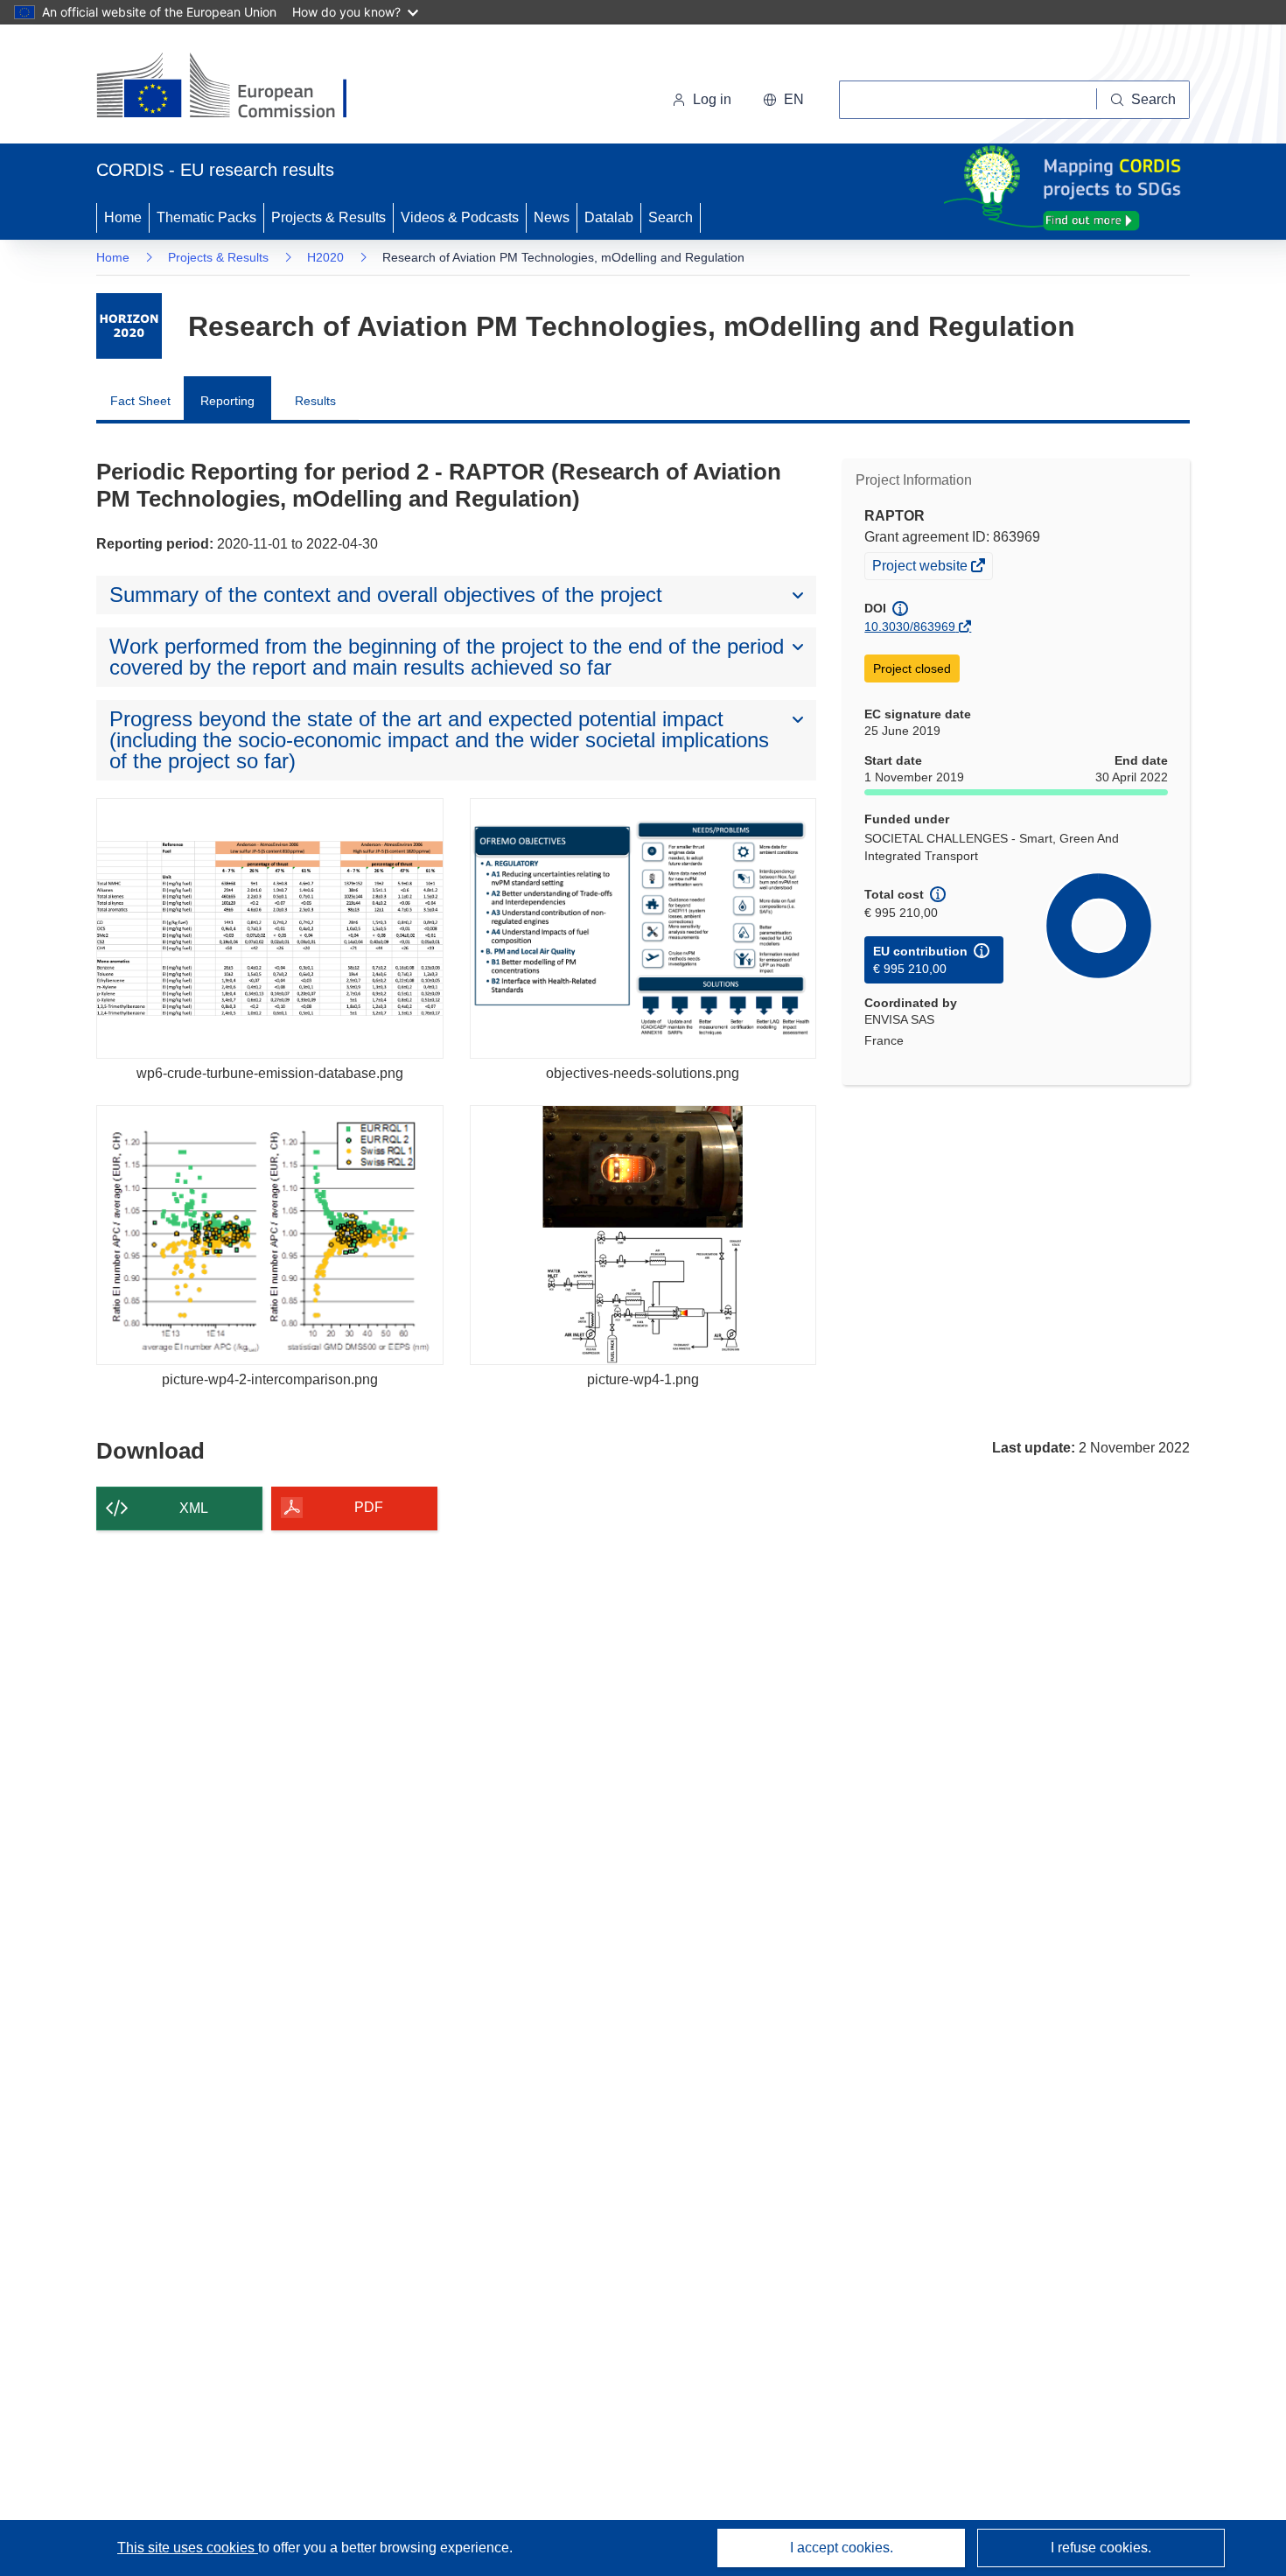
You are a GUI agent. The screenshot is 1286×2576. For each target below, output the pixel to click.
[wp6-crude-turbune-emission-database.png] (270, 928)
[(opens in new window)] (238, 87)
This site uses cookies (188, 2548)
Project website (921, 568)
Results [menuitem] (315, 401)
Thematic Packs (206, 217)
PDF (369, 1507)
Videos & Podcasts (460, 217)
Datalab (609, 217)
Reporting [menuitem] (227, 401)
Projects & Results (328, 217)
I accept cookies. (842, 2548)
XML (194, 1508)
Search (671, 217)
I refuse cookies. (1101, 2548)
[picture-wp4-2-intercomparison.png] (270, 1235)
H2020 (325, 257)
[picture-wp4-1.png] (643, 1235)
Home (123, 217)
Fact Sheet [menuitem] (140, 401)
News (552, 217)
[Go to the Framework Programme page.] (129, 326)
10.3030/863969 (910, 626)
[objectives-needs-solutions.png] (643, 928)
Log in (712, 99)
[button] (783, 100)
